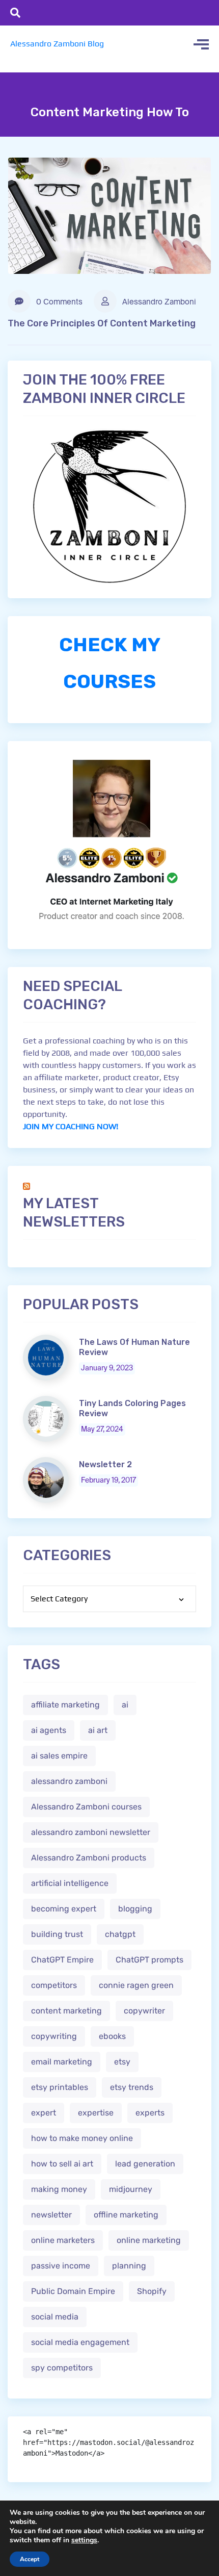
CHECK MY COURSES (110, 663)
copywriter (144, 2011)
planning (129, 2266)
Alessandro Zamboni (158, 302)
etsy (122, 2062)
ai (125, 1705)
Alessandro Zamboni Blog (57, 44)
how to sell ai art (62, 2164)
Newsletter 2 (105, 1464)
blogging (135, 1909)
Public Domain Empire (73, 2291)
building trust (57, 1934)
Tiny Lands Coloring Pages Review (132, 1408)
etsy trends (132, 2087)
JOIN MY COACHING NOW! (71, 1126)
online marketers (63, 2240)
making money (59, 2189)
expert (44, 2113)
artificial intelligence (70, 1883)
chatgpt (120, 1934)
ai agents (49, 1730)
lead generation (145, 2164)
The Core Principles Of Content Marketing (102, 323)
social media (55, 2317)
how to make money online (82, 2138)
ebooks (112, 2036)
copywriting (54, 2036)
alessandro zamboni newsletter (91, 1832)
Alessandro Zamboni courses (86, 1807)
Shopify (152, 2291)
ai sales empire (59, 1756)
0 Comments (58, 302)
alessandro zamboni (69, 1781)
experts (150, 2113)
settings (84, 2540)
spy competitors (62, 2368)
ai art (98, 1730)
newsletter (51, 2215)
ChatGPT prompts (149, 1960)
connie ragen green (136, 1985)
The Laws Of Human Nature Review (134, 1347)
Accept (30, 2559)
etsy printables (60, 2087)
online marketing (149, 2240)
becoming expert (64, 1909)
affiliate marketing (65, 1705)
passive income (61, 2266)
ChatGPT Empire (62, 1960)
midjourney (131, 2189)
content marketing (66, 2011)
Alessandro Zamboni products (89, 1858)
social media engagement (80, 2342)
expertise (96, 2113)
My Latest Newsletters (74, 1213)
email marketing (62, 2062)
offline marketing (126, 2215)
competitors (54, 1985)
